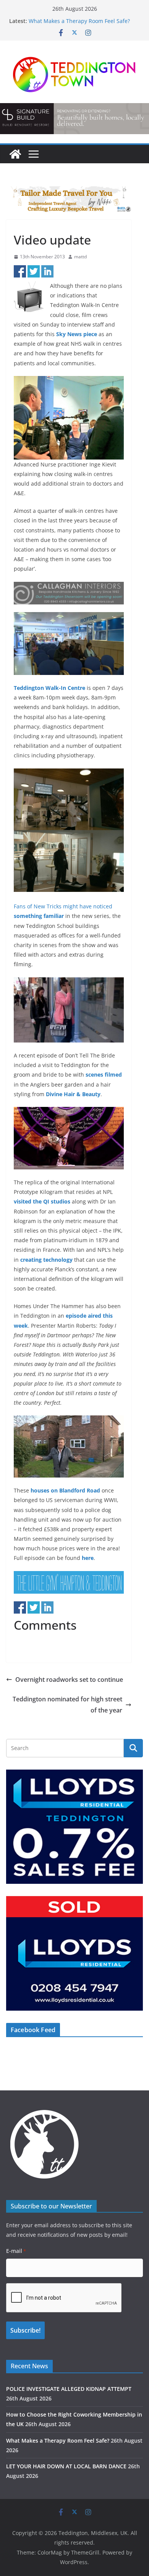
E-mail (16, 2251)
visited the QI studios (42, 1201)
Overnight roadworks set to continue (69, 1680)
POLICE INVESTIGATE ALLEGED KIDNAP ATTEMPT (69, 2389)
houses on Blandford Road (65, 1490)
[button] (74, 118)
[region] (74, 118)
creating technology (46, 1260)
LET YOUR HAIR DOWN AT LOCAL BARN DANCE (66, 2466)
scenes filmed (104, 1075)
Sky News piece (77, 334)
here (88, 1558)
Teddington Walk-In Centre (49, 688)
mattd (80, 257)
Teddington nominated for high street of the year (67, 1705)
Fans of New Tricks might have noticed (63, 906)
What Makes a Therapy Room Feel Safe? (79, 21)
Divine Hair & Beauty (73, 1094)
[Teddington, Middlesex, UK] (15, 154)
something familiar (39, 916)
